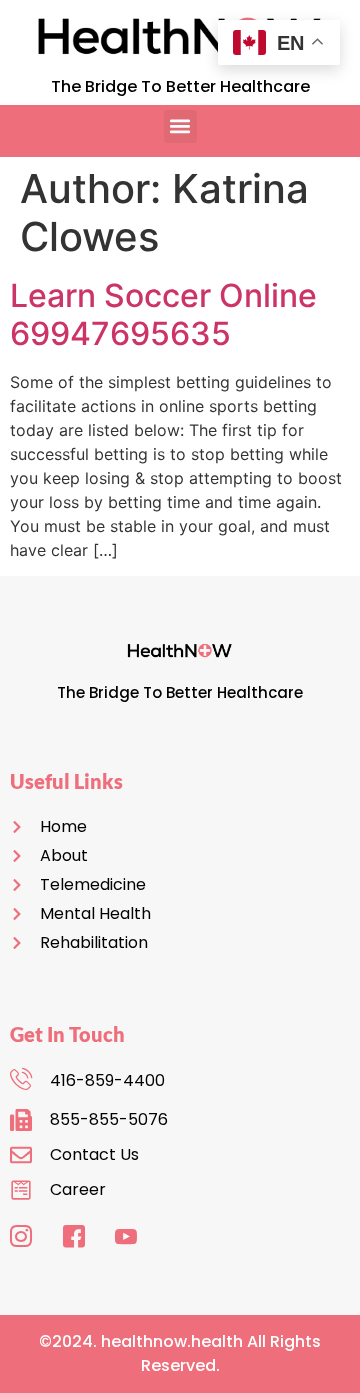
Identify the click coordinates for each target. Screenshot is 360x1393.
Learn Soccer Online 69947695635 (163, 314)
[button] (180, 126)
